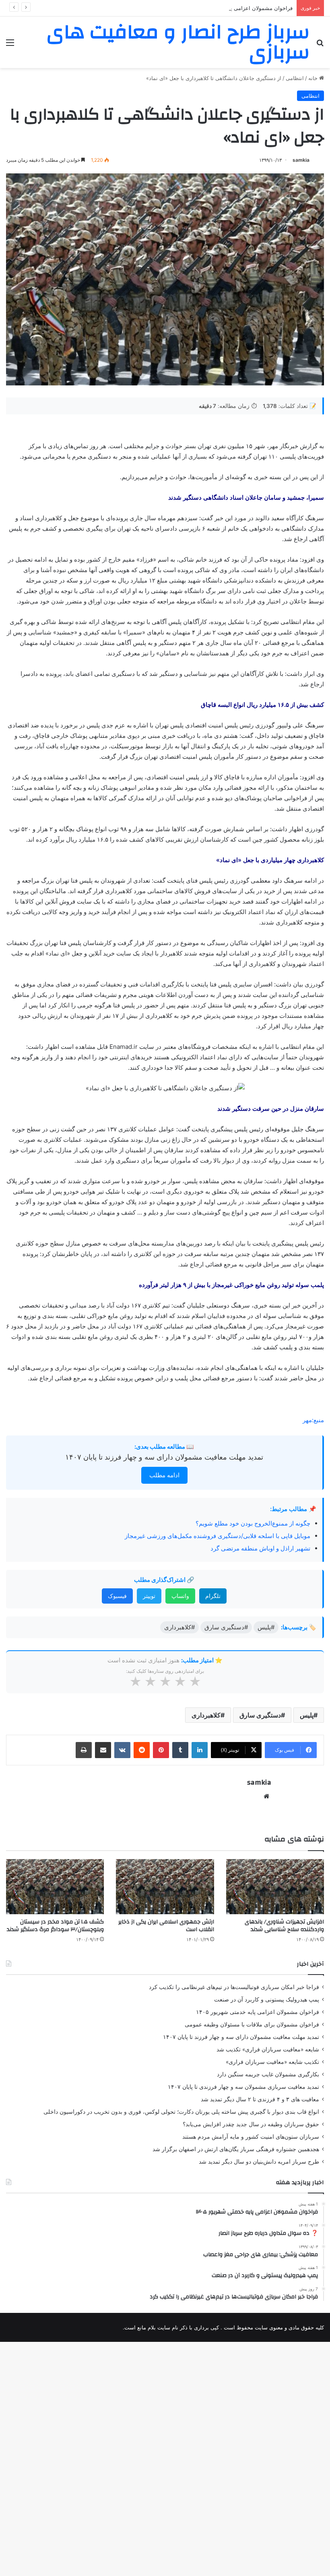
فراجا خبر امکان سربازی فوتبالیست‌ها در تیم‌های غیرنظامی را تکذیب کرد (234, 1987)
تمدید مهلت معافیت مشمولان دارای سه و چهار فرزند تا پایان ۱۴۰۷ (164, 1457)
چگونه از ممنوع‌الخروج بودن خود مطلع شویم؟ (253, 1523)
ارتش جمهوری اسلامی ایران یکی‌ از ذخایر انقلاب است (166, 1926)
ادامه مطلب (164, 1475)
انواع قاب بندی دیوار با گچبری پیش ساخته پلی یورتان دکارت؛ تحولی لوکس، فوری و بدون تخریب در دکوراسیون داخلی (181, 2112)
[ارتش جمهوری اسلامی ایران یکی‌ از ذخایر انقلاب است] (165, 1887)
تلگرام (213, 1596)
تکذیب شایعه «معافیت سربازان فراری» (272, 2062)
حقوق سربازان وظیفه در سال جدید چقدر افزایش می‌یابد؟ (251, 2124)
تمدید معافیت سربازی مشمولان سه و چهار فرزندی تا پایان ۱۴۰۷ (243, 2087)
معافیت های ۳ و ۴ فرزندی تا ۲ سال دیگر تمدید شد (260, 2099)
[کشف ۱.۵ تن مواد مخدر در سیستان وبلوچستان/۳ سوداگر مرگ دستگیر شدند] (55, 1887)
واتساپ (180, 1596)
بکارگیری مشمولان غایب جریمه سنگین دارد (268, 2074)
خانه (314, 78)
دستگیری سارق (260, 1715)
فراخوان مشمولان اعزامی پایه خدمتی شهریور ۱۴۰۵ (235, 8)
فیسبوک (117, 1596)
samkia (301, 160)
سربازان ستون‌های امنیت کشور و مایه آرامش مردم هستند (251, 2137)
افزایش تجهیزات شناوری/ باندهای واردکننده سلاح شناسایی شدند (284, 1926)
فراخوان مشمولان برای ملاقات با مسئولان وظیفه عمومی (252, 2024)
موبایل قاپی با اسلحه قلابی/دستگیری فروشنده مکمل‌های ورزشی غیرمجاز (218, 1536)
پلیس (307, 1715)
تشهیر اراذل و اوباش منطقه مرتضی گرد (260, 1548)
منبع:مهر (313, 1420)
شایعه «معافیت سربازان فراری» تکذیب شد (268, 2049)
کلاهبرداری (206, 1715)
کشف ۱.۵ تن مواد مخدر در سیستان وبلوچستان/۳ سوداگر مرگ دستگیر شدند (55, 1926)
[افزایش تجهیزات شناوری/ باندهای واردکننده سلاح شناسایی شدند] (275, 1887)
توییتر (149, 1596)
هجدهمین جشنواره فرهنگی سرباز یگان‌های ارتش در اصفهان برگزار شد (236, 2149)
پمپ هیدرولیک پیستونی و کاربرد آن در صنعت (267, 1999)
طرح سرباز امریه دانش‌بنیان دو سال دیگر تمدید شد (259, 2162)
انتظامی (295, 78)
